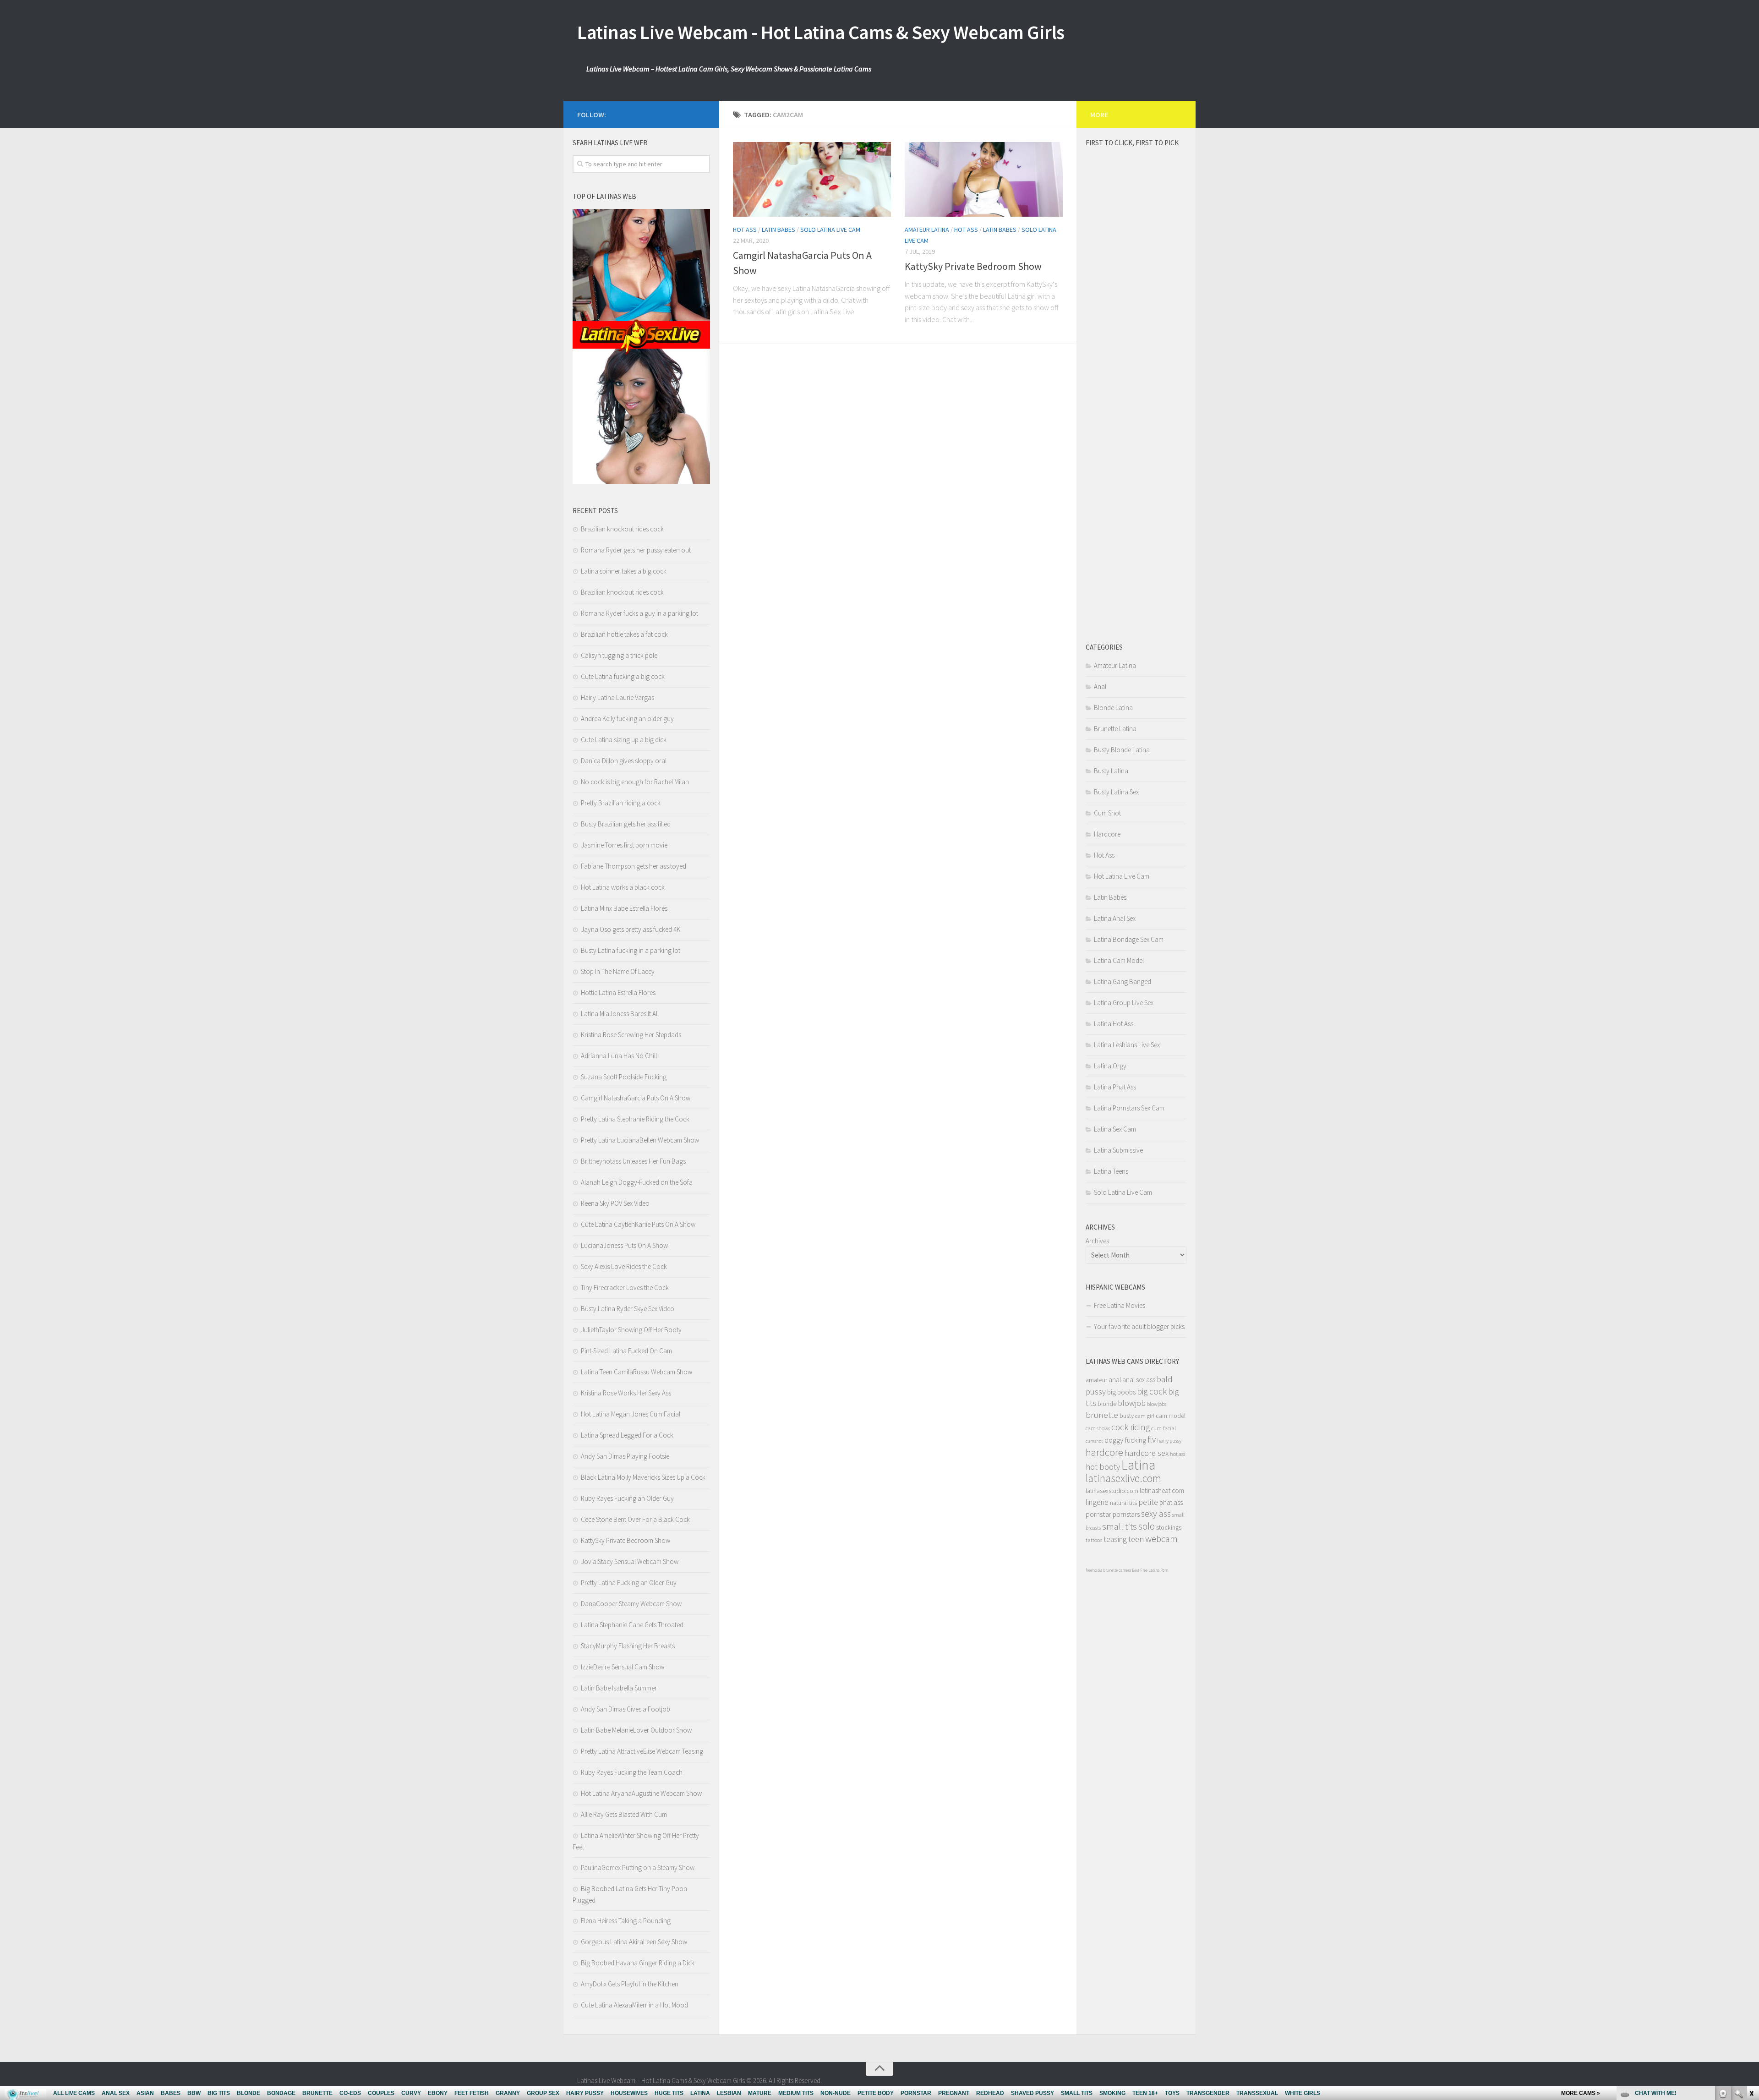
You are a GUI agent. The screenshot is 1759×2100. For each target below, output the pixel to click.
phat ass (1171, 1502)
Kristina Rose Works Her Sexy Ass (626, 1393)
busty (1127, 1416)
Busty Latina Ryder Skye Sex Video (628, 1309)
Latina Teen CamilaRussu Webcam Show (636, 1372)
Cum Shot (1107, 813)
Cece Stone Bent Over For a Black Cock (635, 1519)
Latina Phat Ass (1115, 1087)
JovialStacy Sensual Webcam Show (630, 1561)
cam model (1171, 1416)
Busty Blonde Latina (1122, 750)
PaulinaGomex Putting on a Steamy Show (638, 1868)
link (1751, 1957)
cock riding (1131, 1427)
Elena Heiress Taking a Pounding (626, 1921)
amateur (1096, 1380)
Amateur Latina (927, 230)
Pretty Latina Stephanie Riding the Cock (635, 1119)
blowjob (1132, 1403)
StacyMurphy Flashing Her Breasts (628, 1646)
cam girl (1145, 1416)
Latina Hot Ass (1114, 1024)
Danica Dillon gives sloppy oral (624, 761)
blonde (1107, 1404)
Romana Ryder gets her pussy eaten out (636, 550)
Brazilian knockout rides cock (622, 529)
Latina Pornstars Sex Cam (1129, 1108)
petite (1148, 1502)
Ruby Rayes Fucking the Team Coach (632, 1772)
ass (1151, 1380)
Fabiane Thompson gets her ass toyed (634, 866)
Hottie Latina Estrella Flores (618, 993)
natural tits (1123, 1503)
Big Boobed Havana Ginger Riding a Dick (638, 1963)
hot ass (1177, 1454)
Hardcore (1107, 834)
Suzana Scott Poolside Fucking (624, 1077)
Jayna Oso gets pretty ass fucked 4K (631, 929)
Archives (1097, 1241)
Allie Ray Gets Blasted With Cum (624, 1814)
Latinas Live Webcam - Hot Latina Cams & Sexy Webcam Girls (821, 32)
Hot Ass (745, 230)
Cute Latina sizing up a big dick (624, 740)
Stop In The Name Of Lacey (618, 971)
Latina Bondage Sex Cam (1129, 939)
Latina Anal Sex (1115, 918)
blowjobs (1157, 1404)
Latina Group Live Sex (1124, 1003)
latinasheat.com (1162, 1490)
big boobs (1121, 1392)
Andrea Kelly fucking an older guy (627, 719)
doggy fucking (1125, 1440)
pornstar (1098, 1514)
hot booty (1103, 1467)
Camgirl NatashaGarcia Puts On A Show (636, 1098)
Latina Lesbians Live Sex (1127, 1045)
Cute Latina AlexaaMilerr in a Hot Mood (634, 2005)
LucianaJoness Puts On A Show (624, 1245)
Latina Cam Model (1119, 960)
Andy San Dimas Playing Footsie (625, 1456)
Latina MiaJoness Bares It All (620, 1014)
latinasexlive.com (1123, 1478)
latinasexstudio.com (1112, 1491)
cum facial (1164, 1428)
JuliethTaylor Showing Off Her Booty (631, 1330)
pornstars (1126, 1514)
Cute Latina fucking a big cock (623, 676)
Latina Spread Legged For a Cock (627, 1435)
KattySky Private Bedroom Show (973, 266)
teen (1136, 1539)
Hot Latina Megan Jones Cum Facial (631, 1414)
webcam (1161, 1539)
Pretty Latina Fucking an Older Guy (629, 1583)
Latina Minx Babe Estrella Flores (624, 908)
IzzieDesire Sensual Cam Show (623, 1667)
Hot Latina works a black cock (623, 887)
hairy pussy (1169, 1441)
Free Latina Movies (1120, 1305)
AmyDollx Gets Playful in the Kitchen (630, 1984)
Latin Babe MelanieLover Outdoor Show (636, 1730)
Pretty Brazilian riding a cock (621, 803)
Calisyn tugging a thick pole (619, 655)
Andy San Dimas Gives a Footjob (625, 1709)
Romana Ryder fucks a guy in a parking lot (639, 613)
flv (1152, 1439)
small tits (1120, 1526)
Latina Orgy (1110, 1066)
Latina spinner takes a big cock (624, 571)
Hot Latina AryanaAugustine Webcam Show (641, 1793)
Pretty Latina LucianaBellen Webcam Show (640, 1140)
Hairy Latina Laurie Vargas (617, 697)
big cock (1152, 1391)
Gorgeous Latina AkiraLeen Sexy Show (634, 1942)
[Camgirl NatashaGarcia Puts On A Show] (812, 179)
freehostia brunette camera (1108, 1570)
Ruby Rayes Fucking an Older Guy (627, 1498)
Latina (1138, 1465)
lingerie (1097, 1502)
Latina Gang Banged (1123, 982)
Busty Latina (1111, 771)
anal (1115, 1380)
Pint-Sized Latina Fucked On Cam (626, 1351)
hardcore (1104, 1452)
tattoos (1094, 1540)
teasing (1115, 1539)
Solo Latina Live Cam (830, 230)
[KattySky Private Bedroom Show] (984, 179)
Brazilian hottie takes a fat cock (624, 634)
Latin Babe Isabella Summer (619, 1688)
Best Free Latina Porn (1150, 1570)
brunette (1102, 1415)
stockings (1169, 1527)
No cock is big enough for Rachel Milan (635, 782)
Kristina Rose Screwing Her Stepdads (631, 1035)
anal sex (1134, 1380)
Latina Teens (1111, 1171)
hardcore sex (1147, 1453)
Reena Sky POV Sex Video (615, 1203)
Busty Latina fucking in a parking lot (631, 950)
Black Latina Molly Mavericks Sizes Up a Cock (643, 1477)
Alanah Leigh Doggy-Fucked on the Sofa (637, 1182)
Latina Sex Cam (1115, 1129)
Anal (1100, 686)
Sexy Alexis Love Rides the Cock (624, 1266)
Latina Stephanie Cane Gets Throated (632, 1625)
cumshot (1094, 1441)
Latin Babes (778, 230)
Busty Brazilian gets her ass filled (626, 824)
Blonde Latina (1113, 708)
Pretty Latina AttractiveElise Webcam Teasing (642, 1751)
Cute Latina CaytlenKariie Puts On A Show (638, 1224)
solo (1147, 1526)
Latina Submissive (1118, 1150)
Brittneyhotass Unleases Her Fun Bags (633, 1161)
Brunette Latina (1115, 729)
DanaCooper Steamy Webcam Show (631, 1604)
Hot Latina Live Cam (1122, 876)
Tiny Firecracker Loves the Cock (625, 1288)
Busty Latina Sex (1116, 792)
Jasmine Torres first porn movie (624, 845)
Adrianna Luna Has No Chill (619, 1056)
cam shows (1098, 1428)
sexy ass (1156, 1513)
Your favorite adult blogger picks (1139, 1326)
